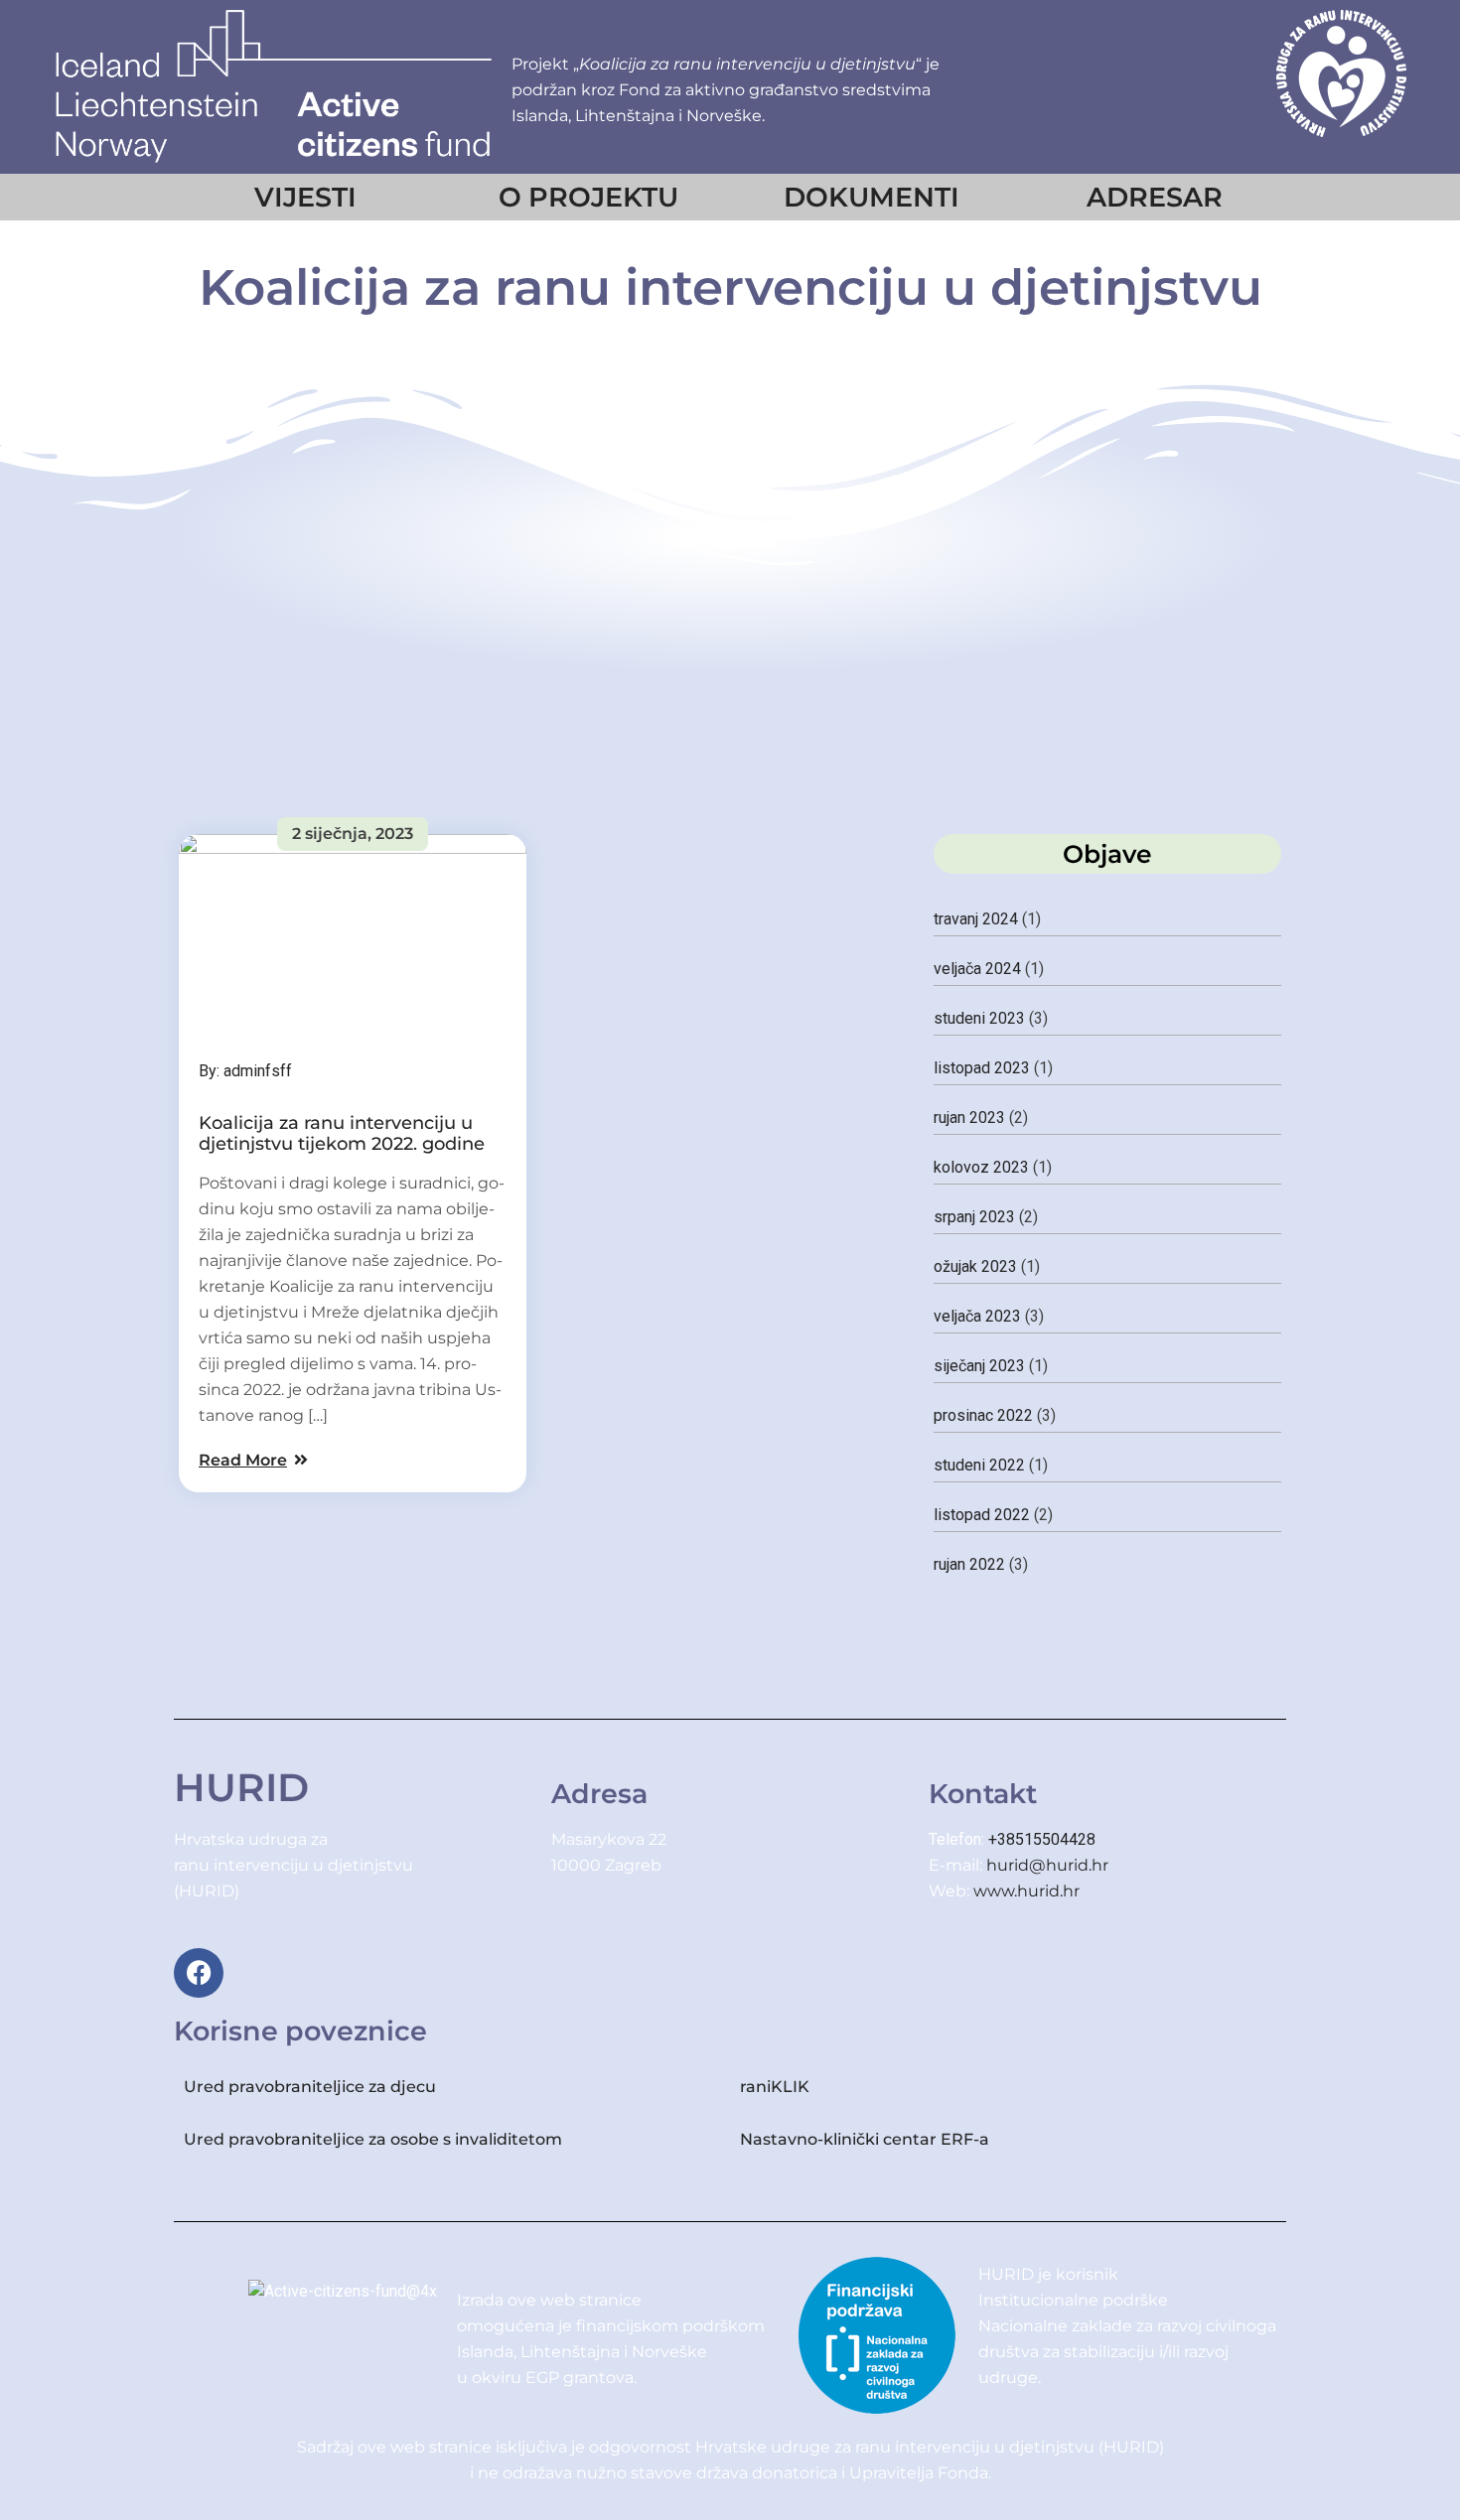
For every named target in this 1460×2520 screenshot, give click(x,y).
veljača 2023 (977, 1316)
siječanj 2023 (979, 1366)
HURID (241, 1787)
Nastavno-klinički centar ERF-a (867, 2139)
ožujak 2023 (975, 1266)
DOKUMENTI (872, 197)
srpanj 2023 (974, 1217)
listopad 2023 (982, 1068)
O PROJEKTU (588, 197)
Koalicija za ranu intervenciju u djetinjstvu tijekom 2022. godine (342, 1134)
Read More (243, 1460)
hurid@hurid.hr (1047, 1865)
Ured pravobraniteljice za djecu (310, 2087)
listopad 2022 (982, 1515)
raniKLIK (775, 2087)
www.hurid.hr (1026, 1891)
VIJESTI (305, 197)
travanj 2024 (976, 919)
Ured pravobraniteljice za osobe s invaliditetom (373, 2139)
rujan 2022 (969, 1564)
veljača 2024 (977, 969)
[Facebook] (199, 1973)
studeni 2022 (979, 1465)
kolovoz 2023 (981, 1167)
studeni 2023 (979, 1018)
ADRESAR (1155, 197)
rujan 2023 (969, 1118)
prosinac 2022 (983, 1415)
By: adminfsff (245, 1071)
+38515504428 (1042, 1839)
